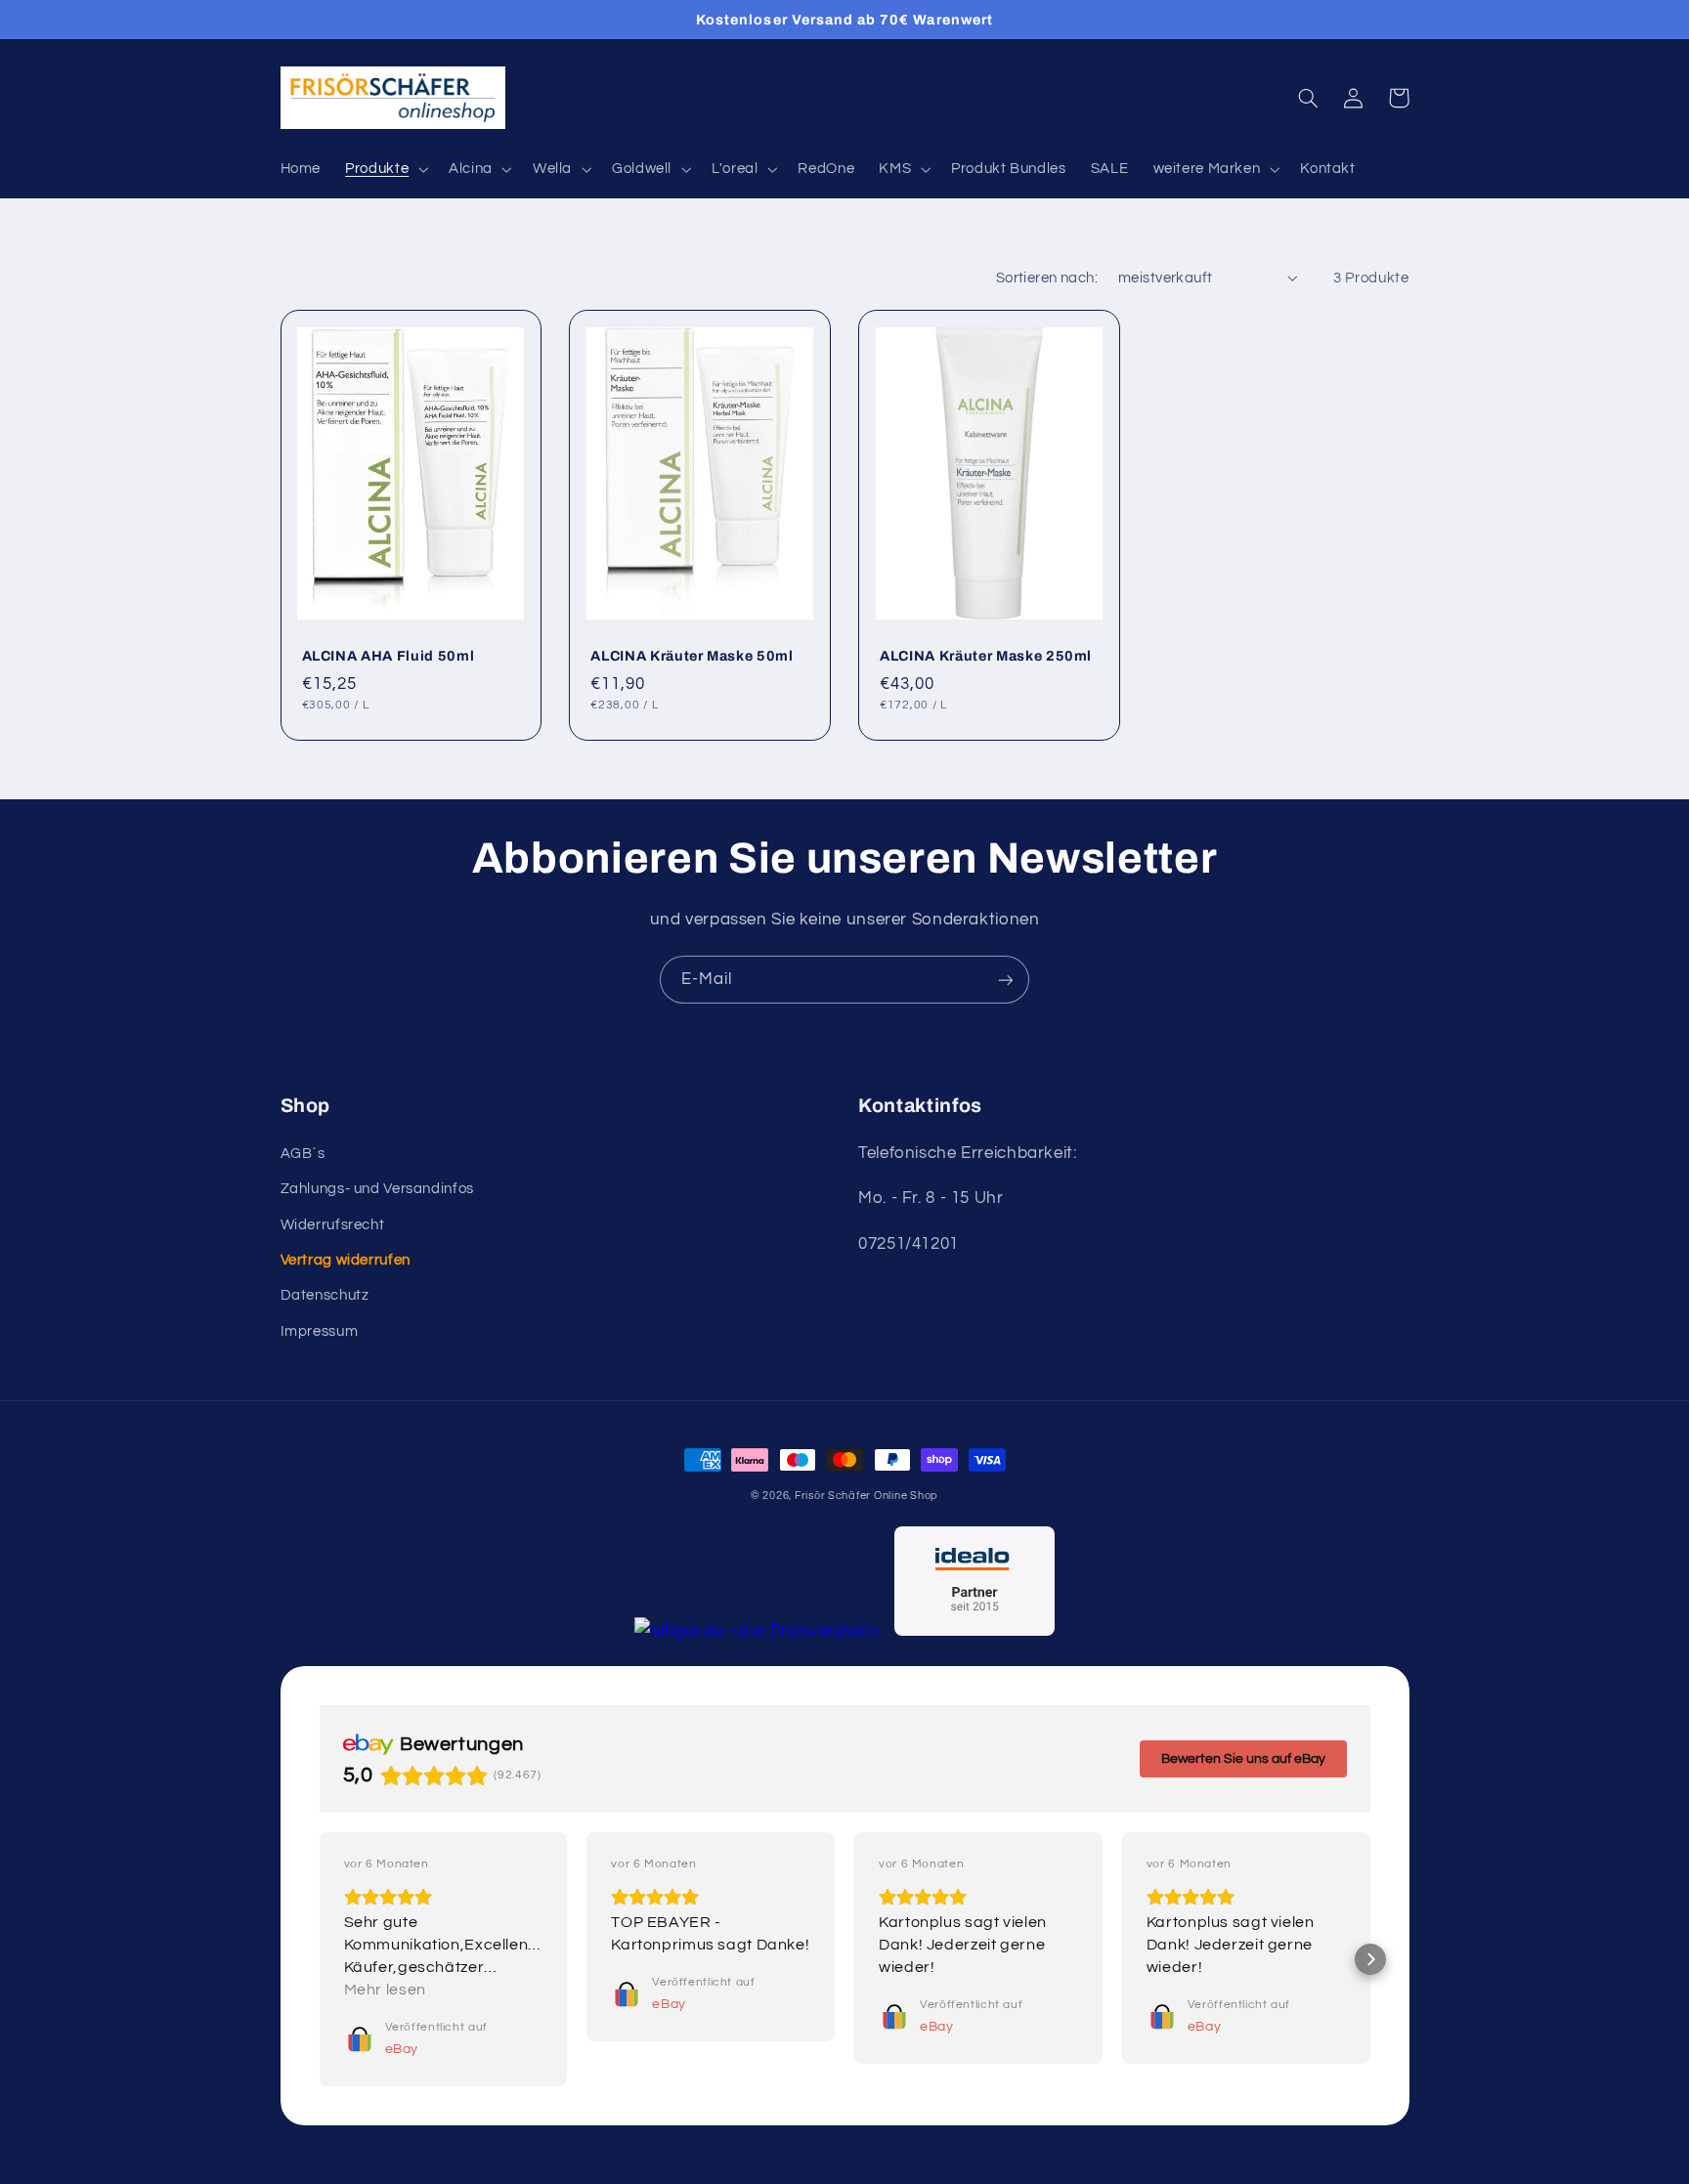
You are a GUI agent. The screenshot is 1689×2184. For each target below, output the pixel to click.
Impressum (320, 1331)
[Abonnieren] (1006, 980)
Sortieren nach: (1047, 278)
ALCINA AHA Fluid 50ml (389, 656)
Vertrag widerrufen (346, 1260)
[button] (385, 169)
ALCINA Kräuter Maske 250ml (986, 656)
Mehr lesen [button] (385, 1990)
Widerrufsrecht (333, 1225)
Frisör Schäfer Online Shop (866, 1496)
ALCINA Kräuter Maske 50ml (692, 656)
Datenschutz (325, 1295)
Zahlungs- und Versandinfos (377, 1189)
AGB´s (303, 1154)
